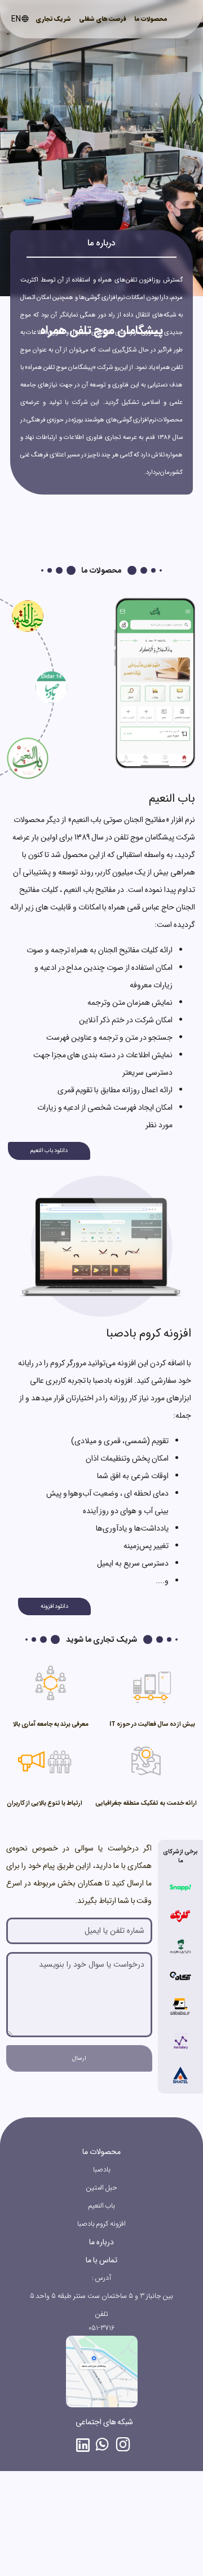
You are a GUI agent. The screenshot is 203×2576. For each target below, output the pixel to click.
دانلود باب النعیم (49, 1150)
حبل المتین (102, 2188)
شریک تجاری (53, 19)
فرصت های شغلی (103, 19)
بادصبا (102, 2170)
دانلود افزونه (55, 1606)
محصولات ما (151, 19)
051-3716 (101, 2328)
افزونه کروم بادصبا (102, 2224)
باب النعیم (102, 2206)
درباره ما (101, 2242)
